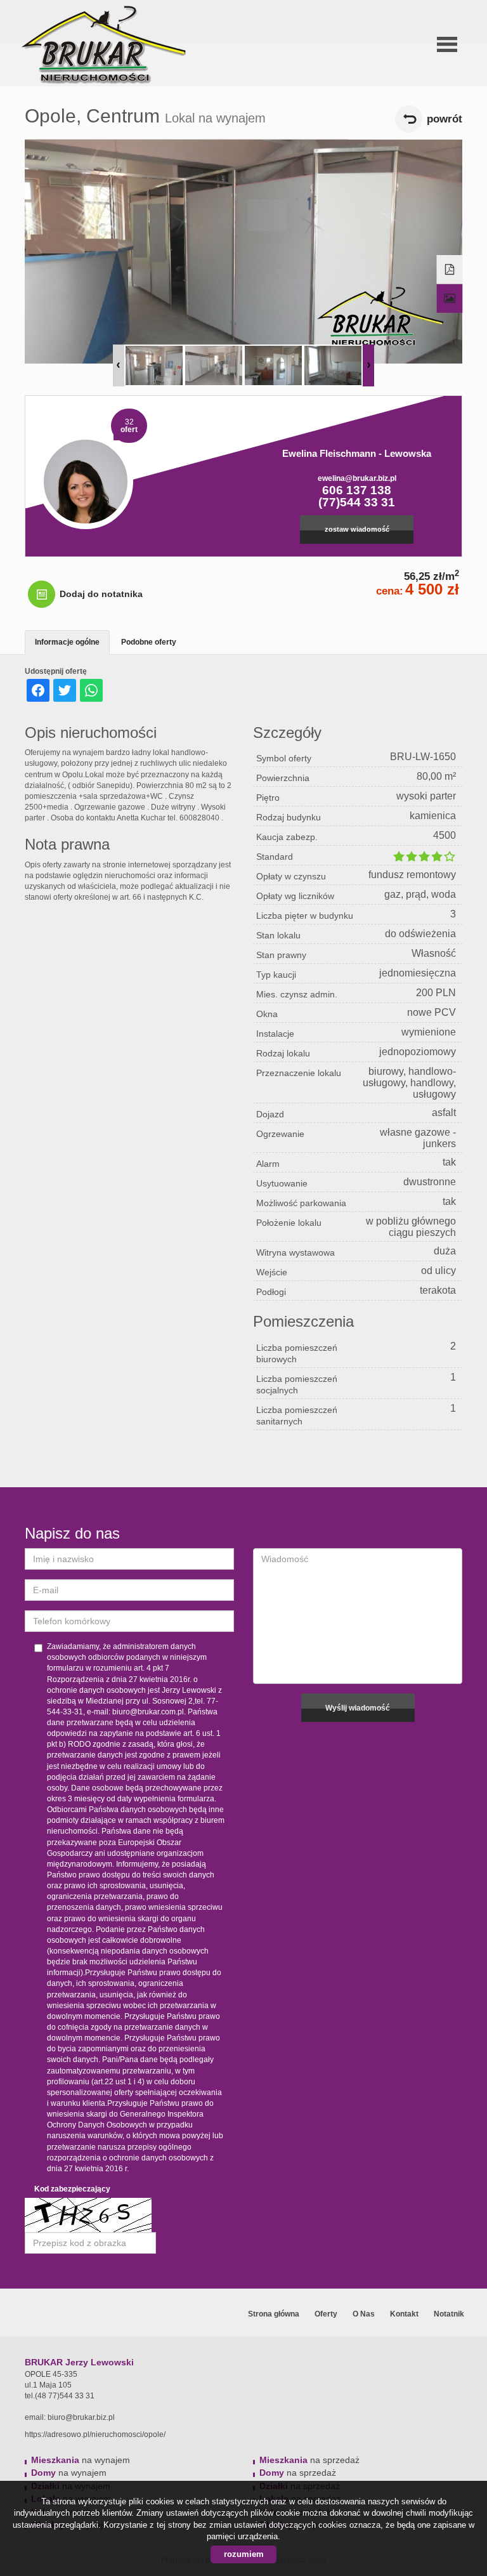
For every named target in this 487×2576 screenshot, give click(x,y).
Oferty (326, 2314)
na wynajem (81, 2460)
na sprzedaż (309, 2460)
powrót (445, 119)
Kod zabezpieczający (72, 2189)
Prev (119, 365)
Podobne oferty (149, 642)
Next (368, 365)
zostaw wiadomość (357, 529)
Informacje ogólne (67, 642)
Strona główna (274, 2314)
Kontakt (404, 2314)
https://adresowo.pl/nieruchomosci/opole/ (95, 2435)
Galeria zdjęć (450, 299)
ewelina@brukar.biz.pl (357, 478)
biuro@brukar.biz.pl (81, 2417)
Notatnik (449, 2314)
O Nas (364, 2314)
